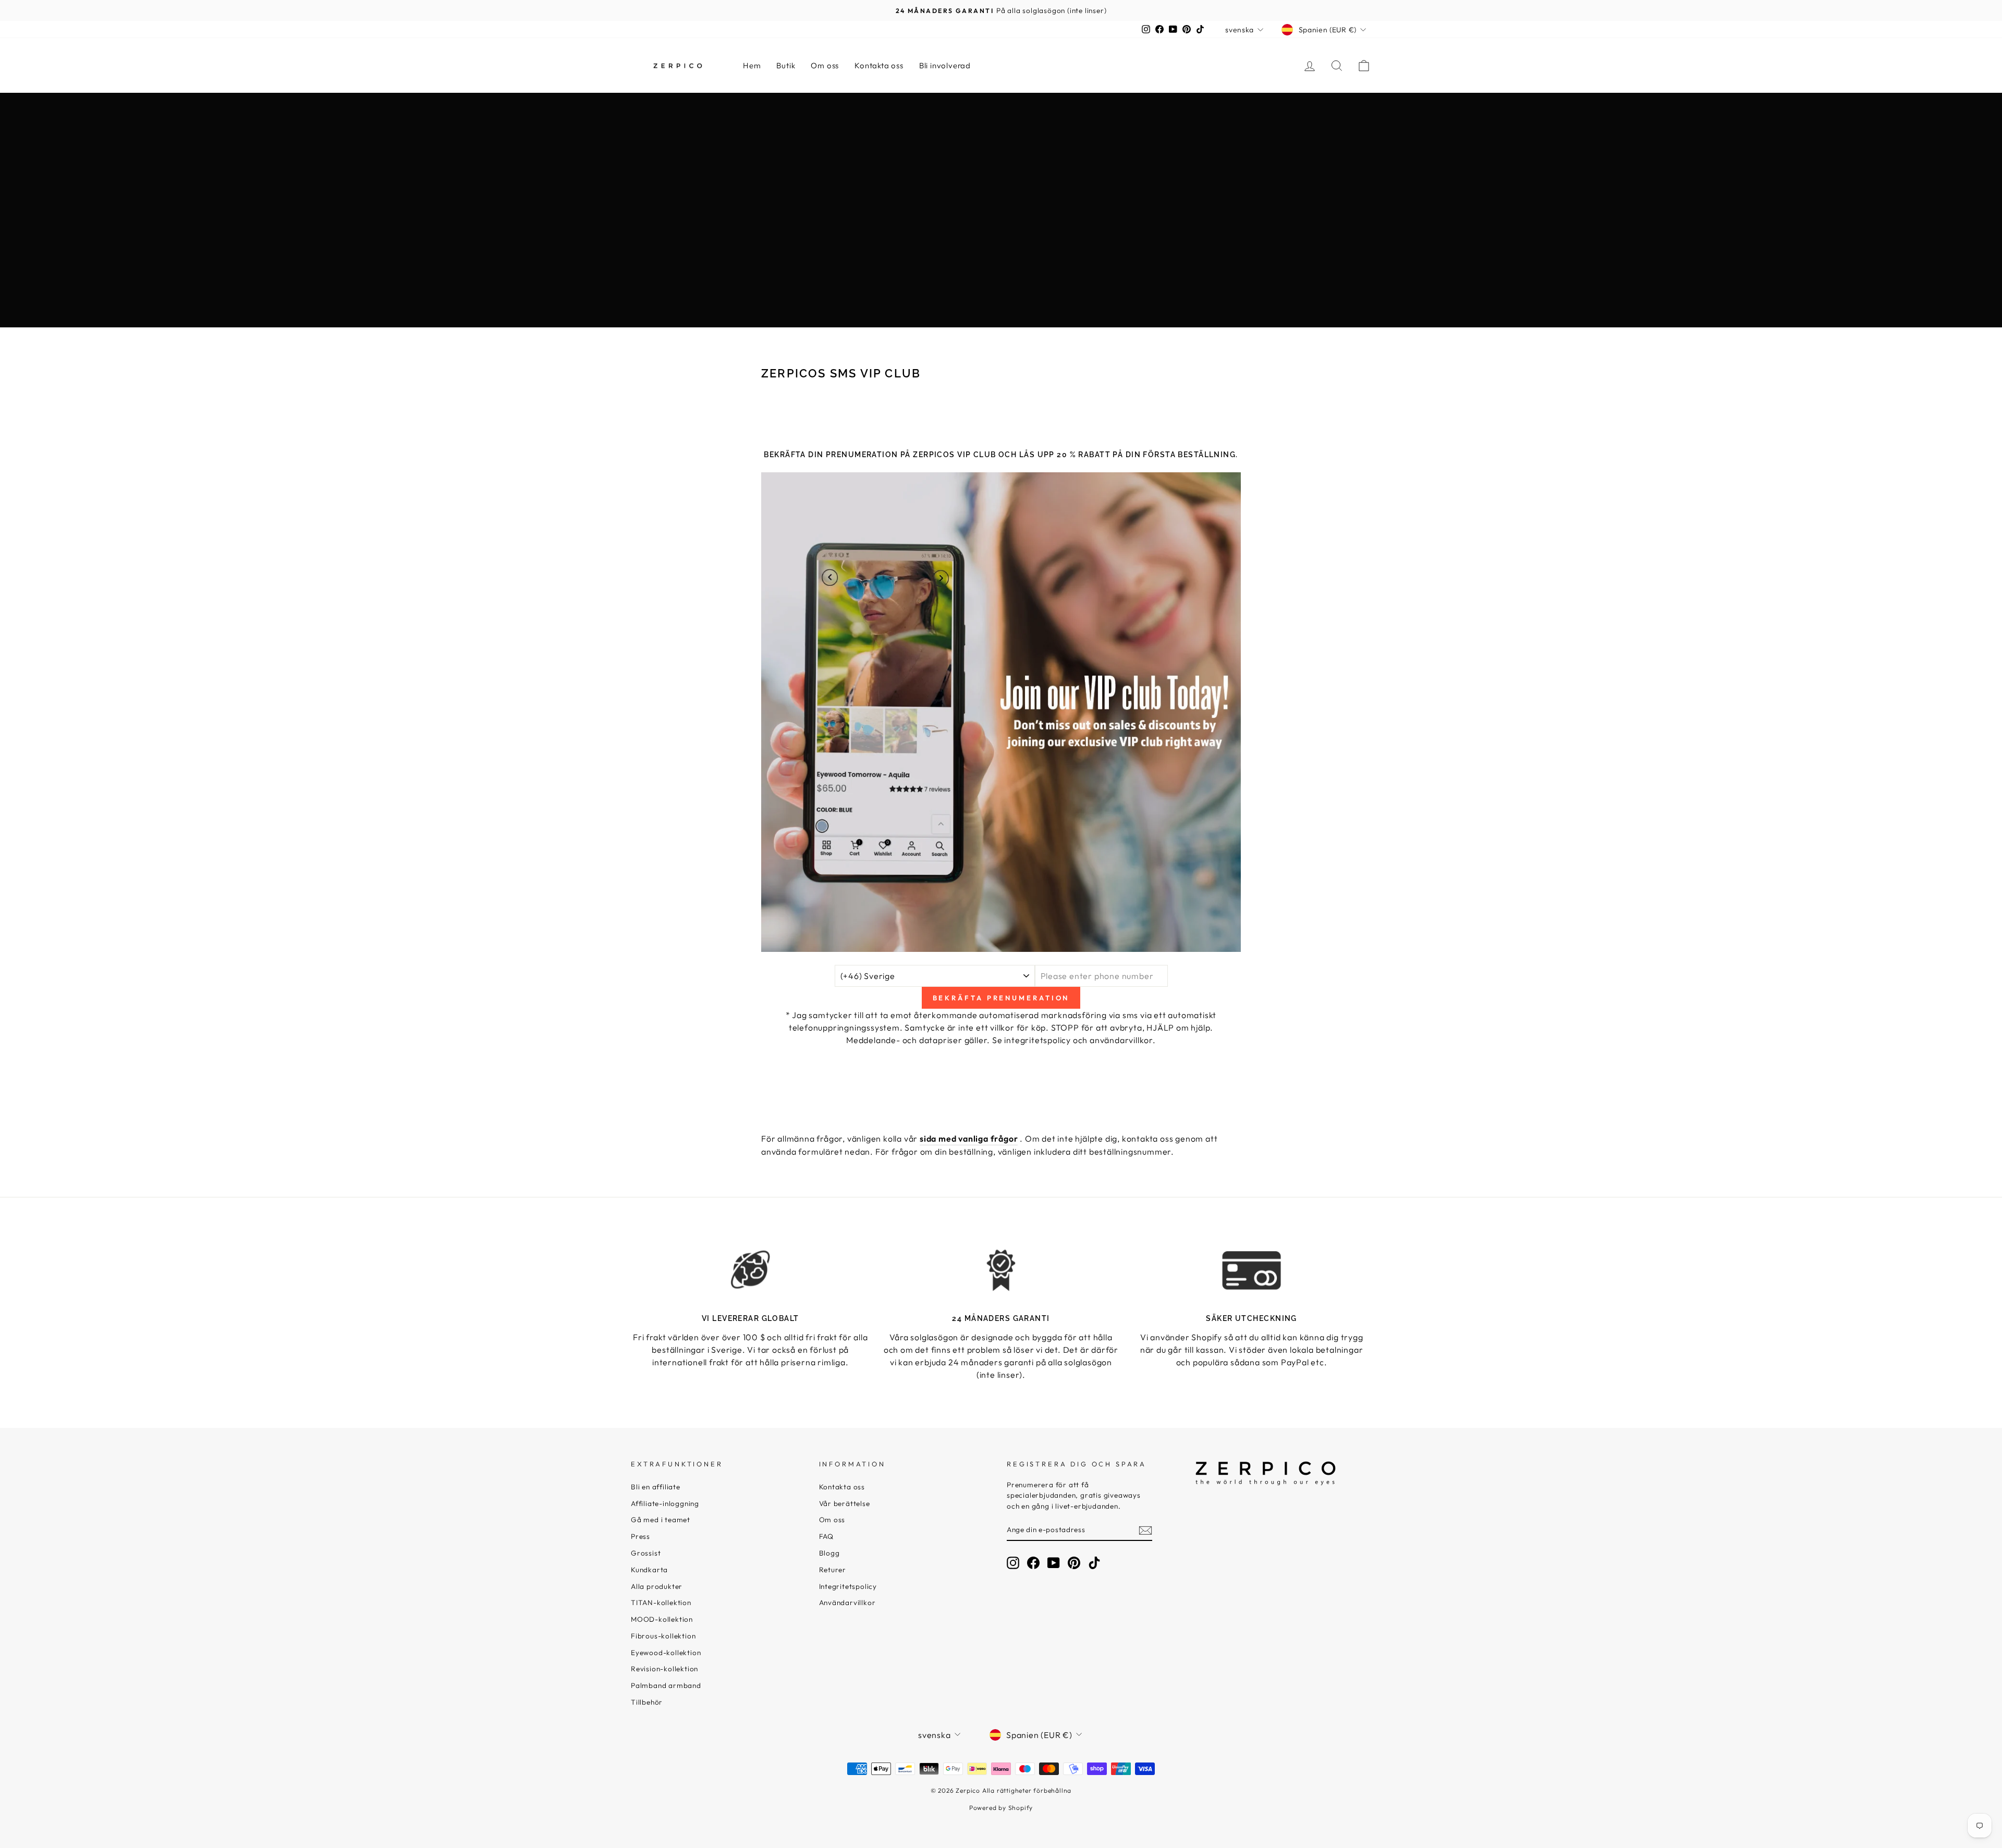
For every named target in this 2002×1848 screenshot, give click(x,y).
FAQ (826, 1536)
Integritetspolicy (848, 1586)
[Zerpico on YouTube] (1054, 1563)
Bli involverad (945, 65)
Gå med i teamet (661, 1520)
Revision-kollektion (664, 1669)
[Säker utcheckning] (1252, 1270)
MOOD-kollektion (662, 1619)
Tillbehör (647, 1702)
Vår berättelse (845, 1503)
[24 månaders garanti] (1001, 1270)
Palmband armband (666, 1685)
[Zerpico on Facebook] (1033, 1563)
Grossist (646, 1553)
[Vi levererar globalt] (750, 1270)
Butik (786, 65)
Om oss (825, 65)
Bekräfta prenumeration (1001, 998)
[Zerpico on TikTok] (1094, 1563)
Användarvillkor (847, 1602)
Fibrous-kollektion (663, 1636)
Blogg (829, 1553)
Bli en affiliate (656, 1487)
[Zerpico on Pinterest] (1074, 1563)
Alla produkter (657, 1586)
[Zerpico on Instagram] (1013, 1563)
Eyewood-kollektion (666, 1653)
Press (640, 1536)
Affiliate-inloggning (665, 1503)
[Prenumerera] (1145, 1530)
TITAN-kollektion (661, 1602)
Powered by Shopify (1001, 1808)
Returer (833, 1570)
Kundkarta (649, 1570)
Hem (752, 65)
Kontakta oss (879, 65)
